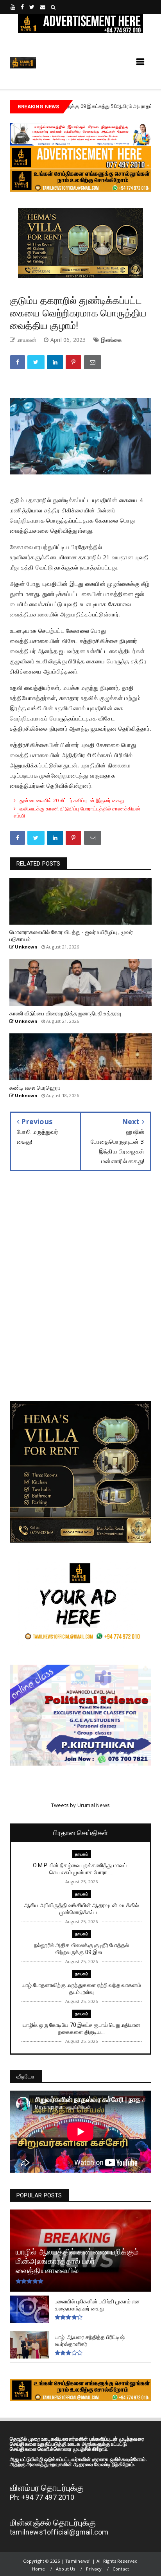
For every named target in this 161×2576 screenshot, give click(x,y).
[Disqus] (80, 1292)
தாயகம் (133, 106)
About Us (66, 2569)
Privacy (94, 2569)
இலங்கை (111, 340)
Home (39, 2569)
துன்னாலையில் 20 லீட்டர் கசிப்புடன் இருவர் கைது (72, 800)
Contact (121, 2569)
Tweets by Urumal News (80, 1805)
